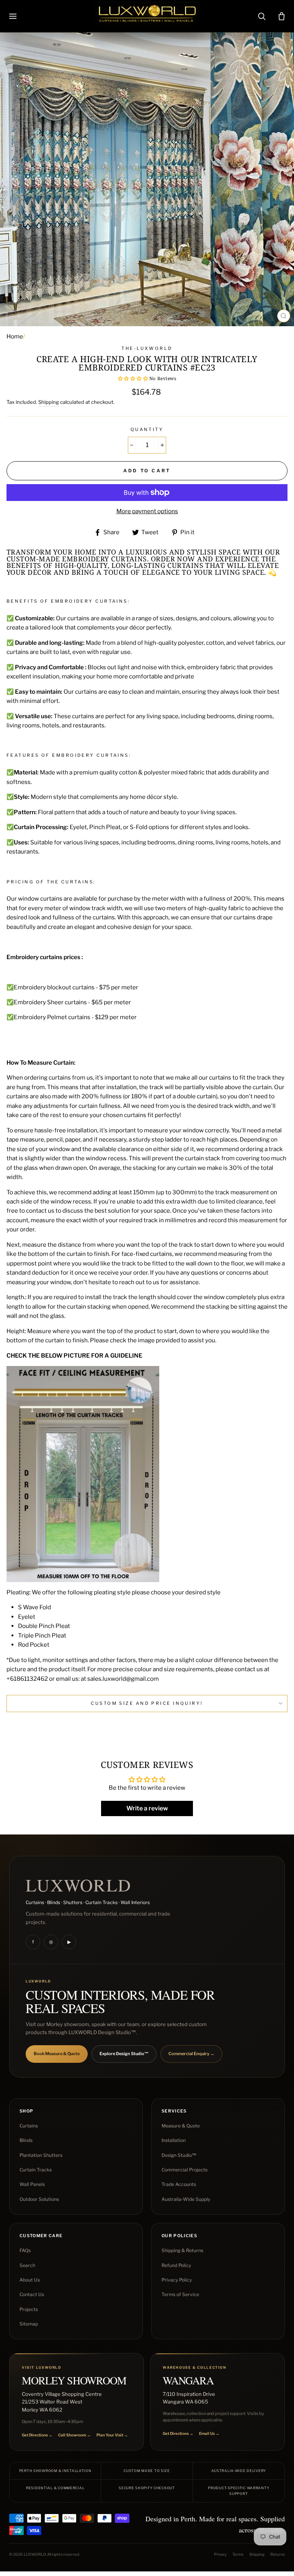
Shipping (49, 402)
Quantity (147, 429)
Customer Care (41, 2236)
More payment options (147, 511)
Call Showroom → (74, 2435)
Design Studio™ (179, 2155)
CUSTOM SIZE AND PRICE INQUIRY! (147, 1703)
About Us (30, 2280)
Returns (278, 2554)
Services (174, 2111)
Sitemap (29, 2324)
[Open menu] (13, 16)
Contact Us (32, 2294)
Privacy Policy (177, 2280)
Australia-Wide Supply (186, 2199)
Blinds (26, 2140)
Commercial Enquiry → (191, 2054)
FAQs (25, 2250)
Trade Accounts (179, 2184)
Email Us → (209, 2433)
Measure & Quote (181, 2126)
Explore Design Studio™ (124, 2054)
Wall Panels (32, 2184)
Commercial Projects (185, 2170)
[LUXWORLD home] (147, 16)
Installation (174, 2140)
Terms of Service (180, 2294)
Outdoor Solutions (39, 2199)
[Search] (261, 16)
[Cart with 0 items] (281, 16)
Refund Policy (176, 2265)
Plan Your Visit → (112, 2435)
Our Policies (179, 2236)
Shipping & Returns (182, 2250)
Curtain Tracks (36, 2170)
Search (27, 2265)
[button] (133, 378)
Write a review (147, 1808)
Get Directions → (37, 2435)
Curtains (29, 2126)
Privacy (220, 2554)
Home (15, 336)
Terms (238, 2554)
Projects (29, 2309)
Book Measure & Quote (57, 2054)
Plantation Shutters (41, 2155)
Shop (26, 2111)
